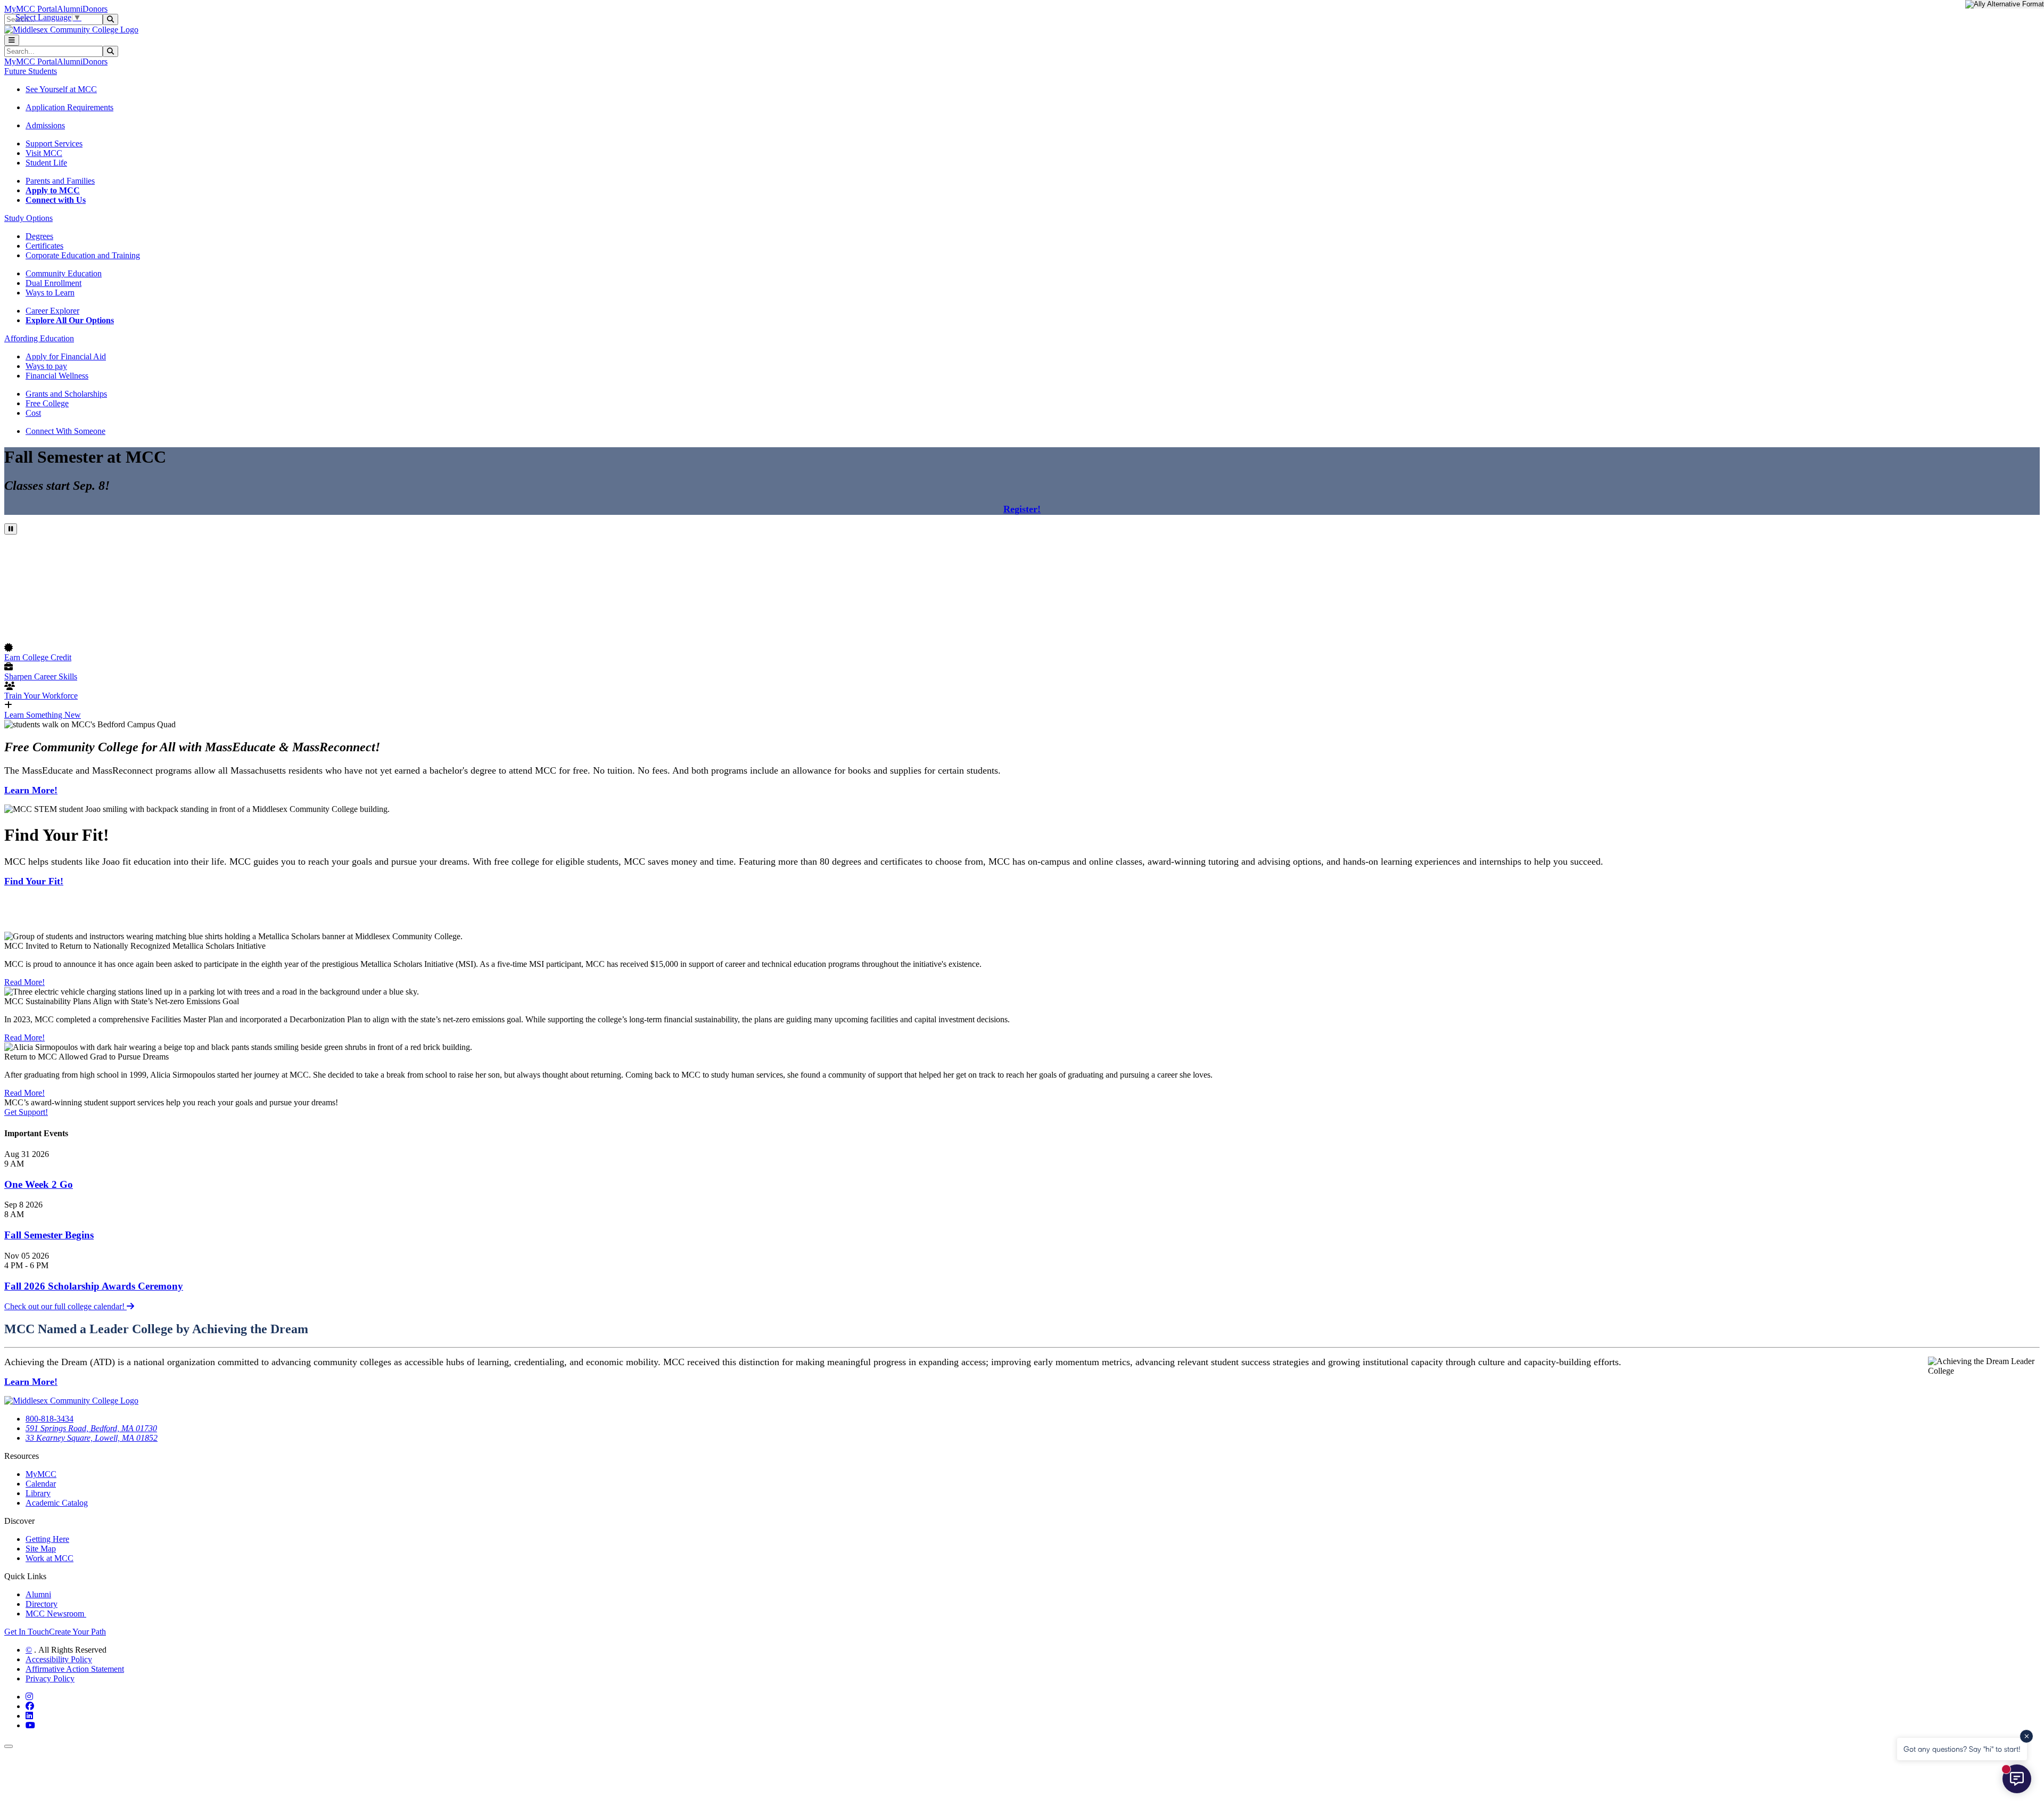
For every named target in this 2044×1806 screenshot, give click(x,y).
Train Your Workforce (41, 696)
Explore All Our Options (70, 320)
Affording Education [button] (39, 338)
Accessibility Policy (59, 1659)
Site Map (41, 1549)
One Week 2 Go (39, 1184)
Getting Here (47, 1539)
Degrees (39, 236)
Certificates (44, 246)
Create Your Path (77, 1632)
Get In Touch (27, 1632)
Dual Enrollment (53, 283)
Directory (42, 1604)
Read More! (24, 982)
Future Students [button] (31, 71)
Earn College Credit (38, 657)
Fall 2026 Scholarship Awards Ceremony (94, 1286)
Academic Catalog (57, 1503)
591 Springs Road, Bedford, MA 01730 (91, 1428)
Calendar (41, 1484)
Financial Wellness (57, 376)
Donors (95, 9)
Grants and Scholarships (66, 394)
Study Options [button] (28, 218)
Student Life (46, 163)
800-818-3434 (50, 1419)
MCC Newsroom (56, 1614)
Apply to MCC (53, 190)
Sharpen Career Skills (41, 676)
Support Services (54, 143)
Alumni (70, 9)
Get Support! (26, 1112)
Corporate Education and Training (83, 255)
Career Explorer (52, 311)
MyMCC (41, 1474)
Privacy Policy (50, 1678)
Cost (33, 413)
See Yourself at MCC (61, 89)
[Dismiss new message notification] (2026, 1736)
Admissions (45, 125)
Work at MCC (50, 1558)
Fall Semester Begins (49, 1235)
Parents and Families (60, 181)
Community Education (64, 273)
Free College (47, 403)
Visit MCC (44, 153)
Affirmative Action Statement (75, 1669)
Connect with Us (56, 200)
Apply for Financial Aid (66, 356)
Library (38, 1493)
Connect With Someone (65, 431)
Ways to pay (46, 366)
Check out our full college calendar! (65, 1306)
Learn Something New (43, 715)
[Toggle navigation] (12, 40)
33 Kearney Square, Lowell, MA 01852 (92, 1438)
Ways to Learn (50, 293)
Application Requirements (69, 107)
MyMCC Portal (31, 9)
